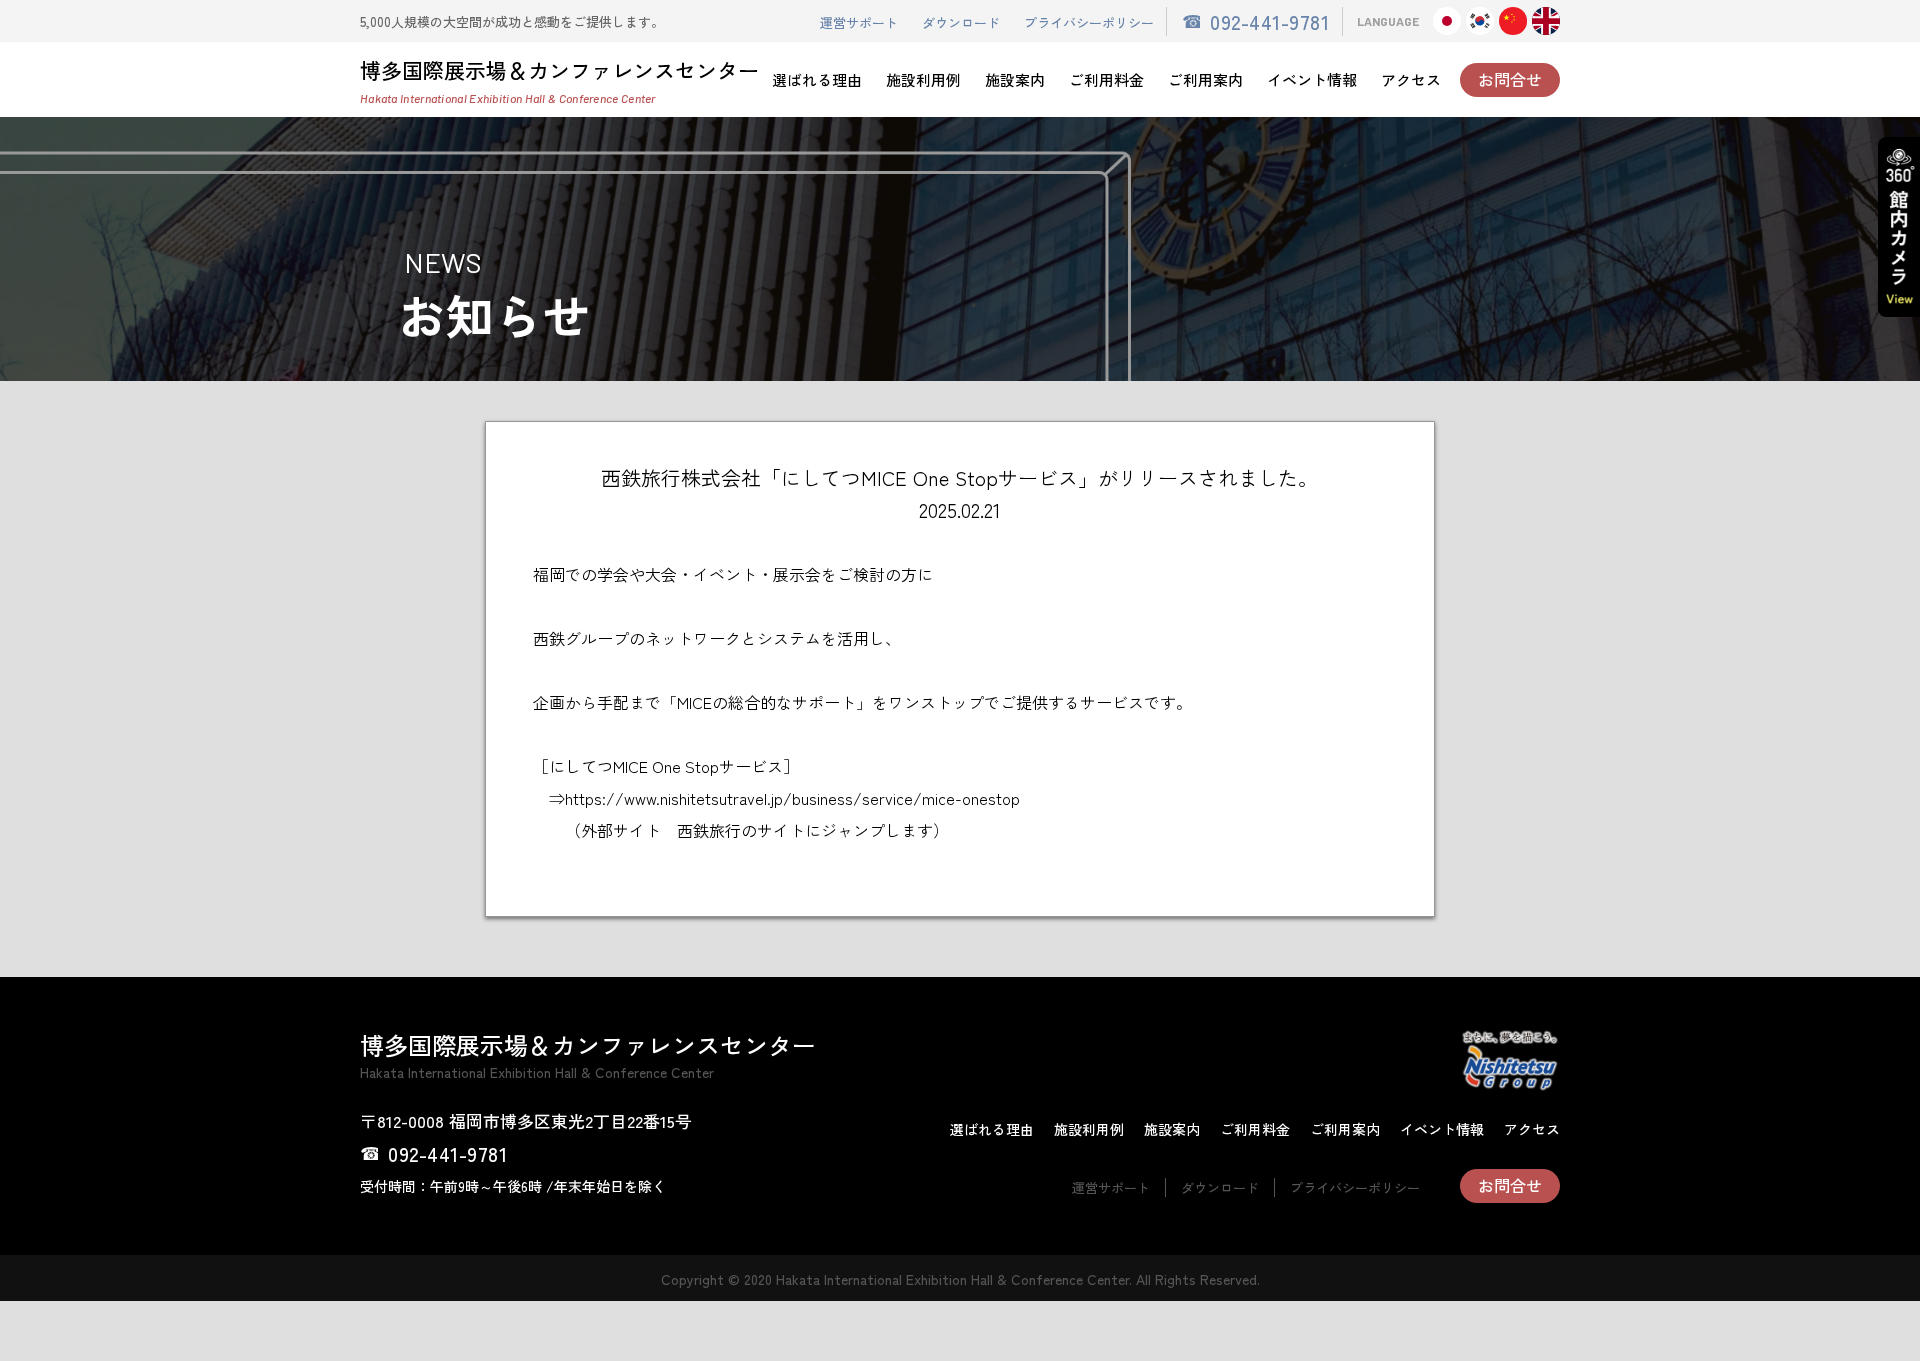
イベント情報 (1312, 79)
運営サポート (859, 22)
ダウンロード (961, 22)
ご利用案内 (1205, 79)
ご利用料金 (1106, 79)
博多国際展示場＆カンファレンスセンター (559, 80)
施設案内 (1015, 79)
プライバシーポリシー (1089, 22)
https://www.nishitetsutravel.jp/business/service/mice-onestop (792, 798)
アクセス (1411, 79)
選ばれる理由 (817, 79)
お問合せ (1510, 79)
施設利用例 (923, 79)
